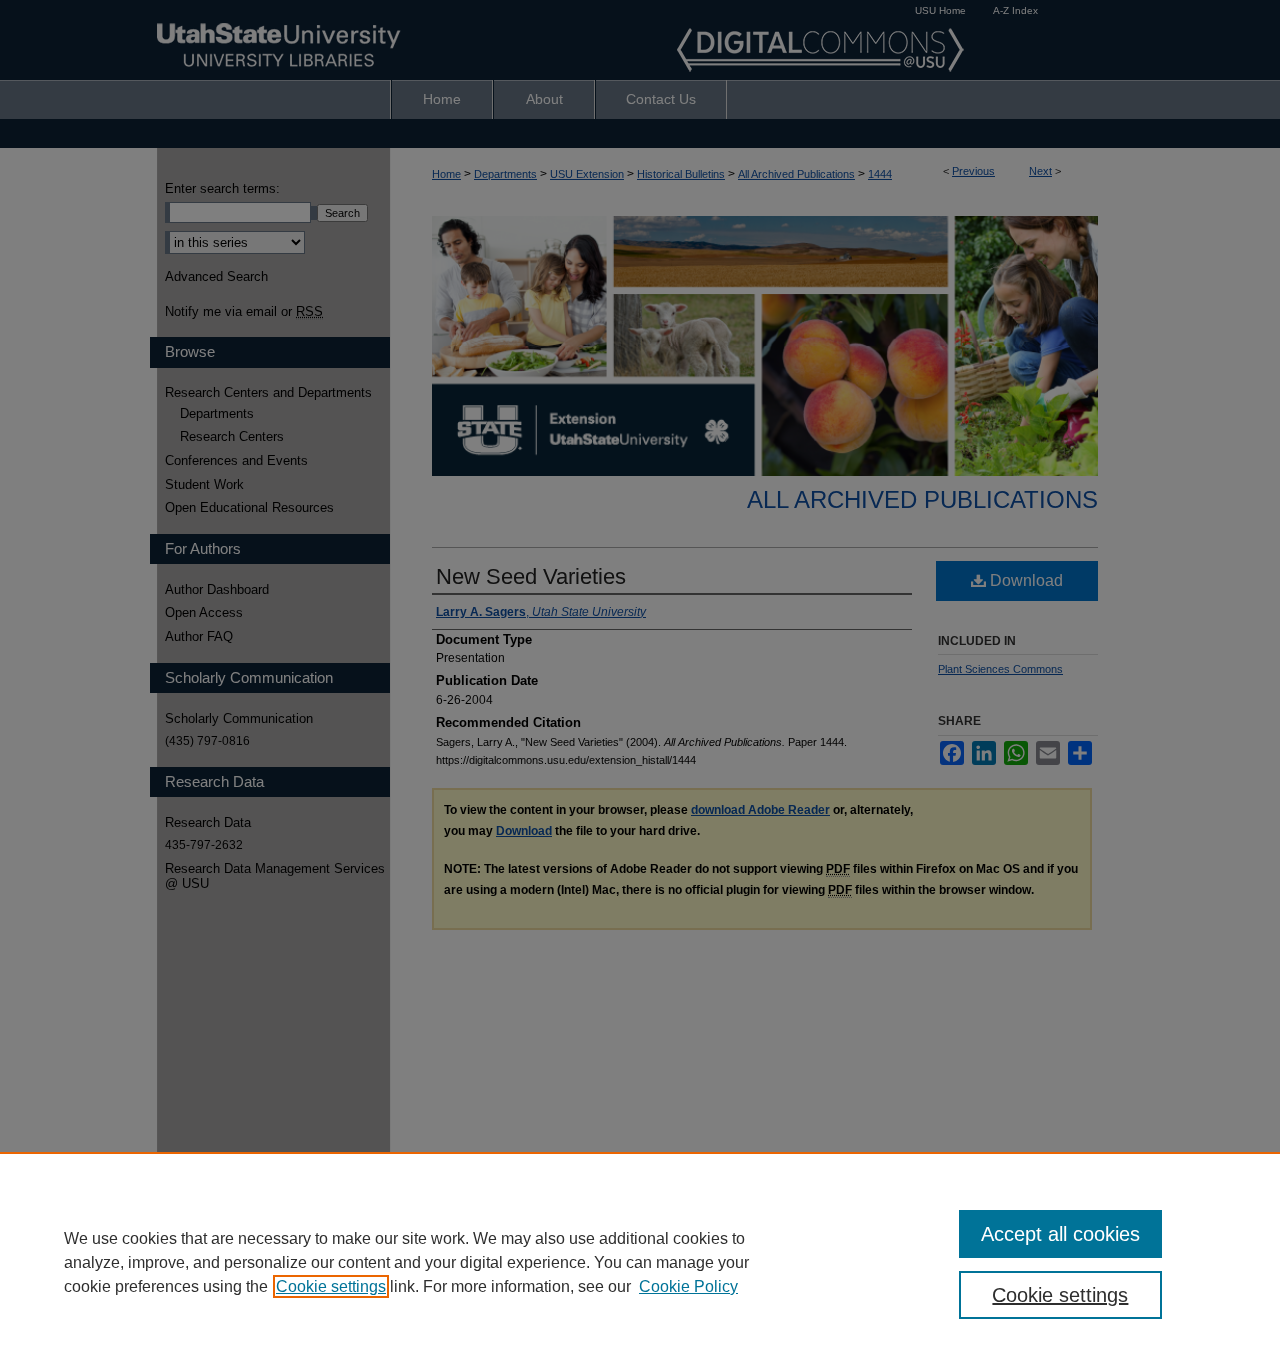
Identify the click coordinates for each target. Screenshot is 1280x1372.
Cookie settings (331, 1286)
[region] (640, 1262)
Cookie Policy (688, 1286)
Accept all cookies (1060, 1234)
